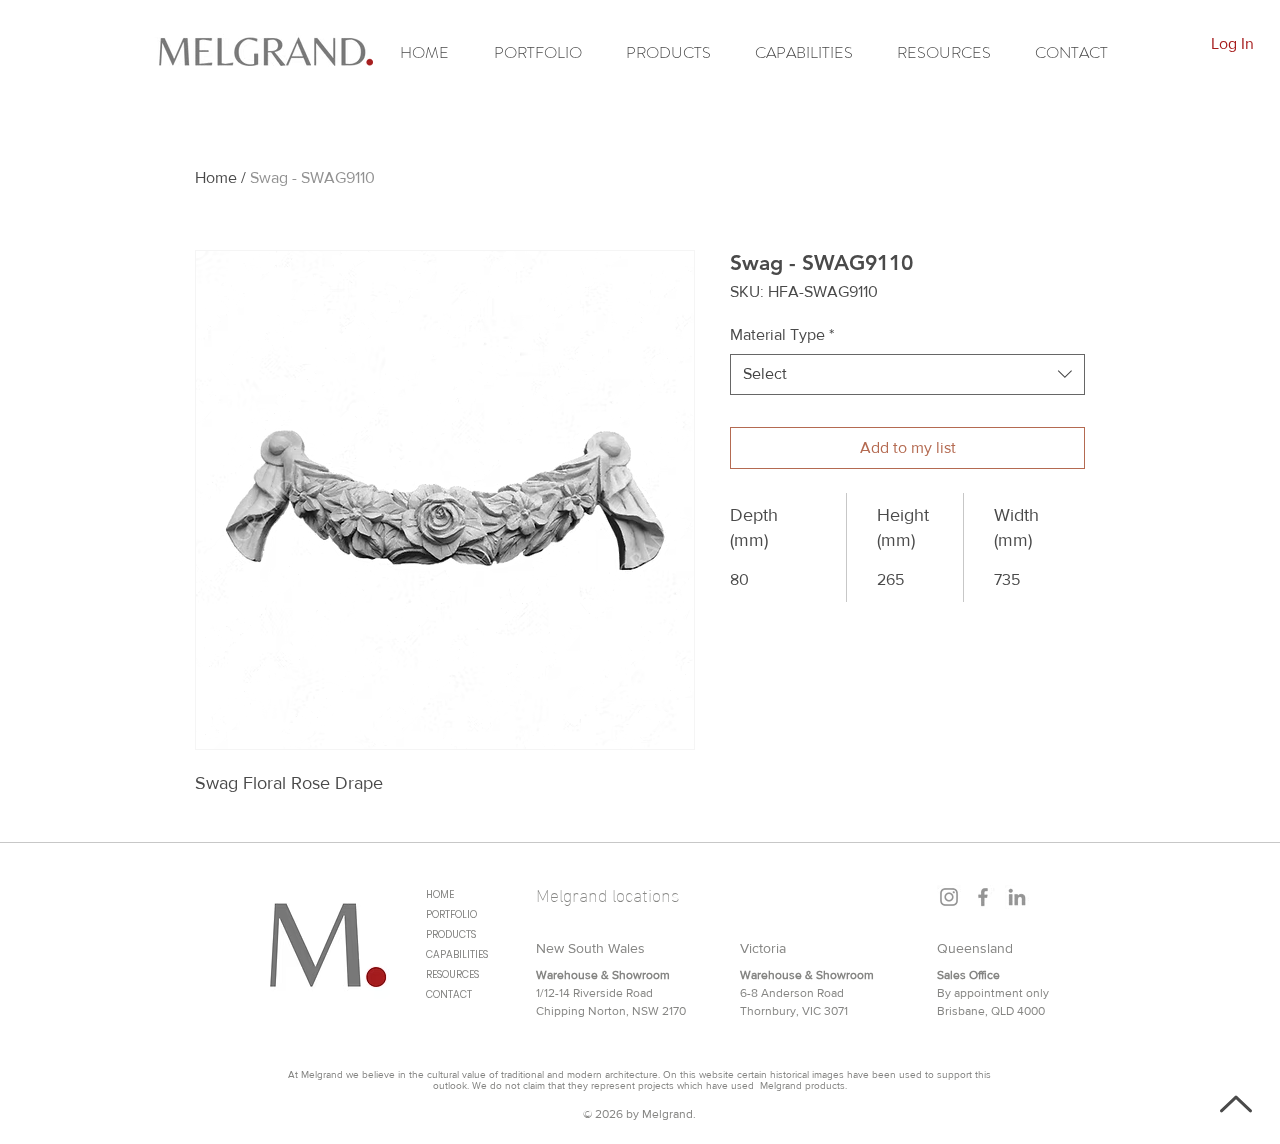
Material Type (782, 334)
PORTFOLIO (451, 914)
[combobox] (907, 374)
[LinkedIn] (1017, 897)
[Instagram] (949, 897)
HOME (440, 894)
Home (216, 177)
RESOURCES (452, 974)
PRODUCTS (451, 934)
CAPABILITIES (457, 954)
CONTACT (449, 994)
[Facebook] (983, 897)
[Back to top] (1234, 1104)
